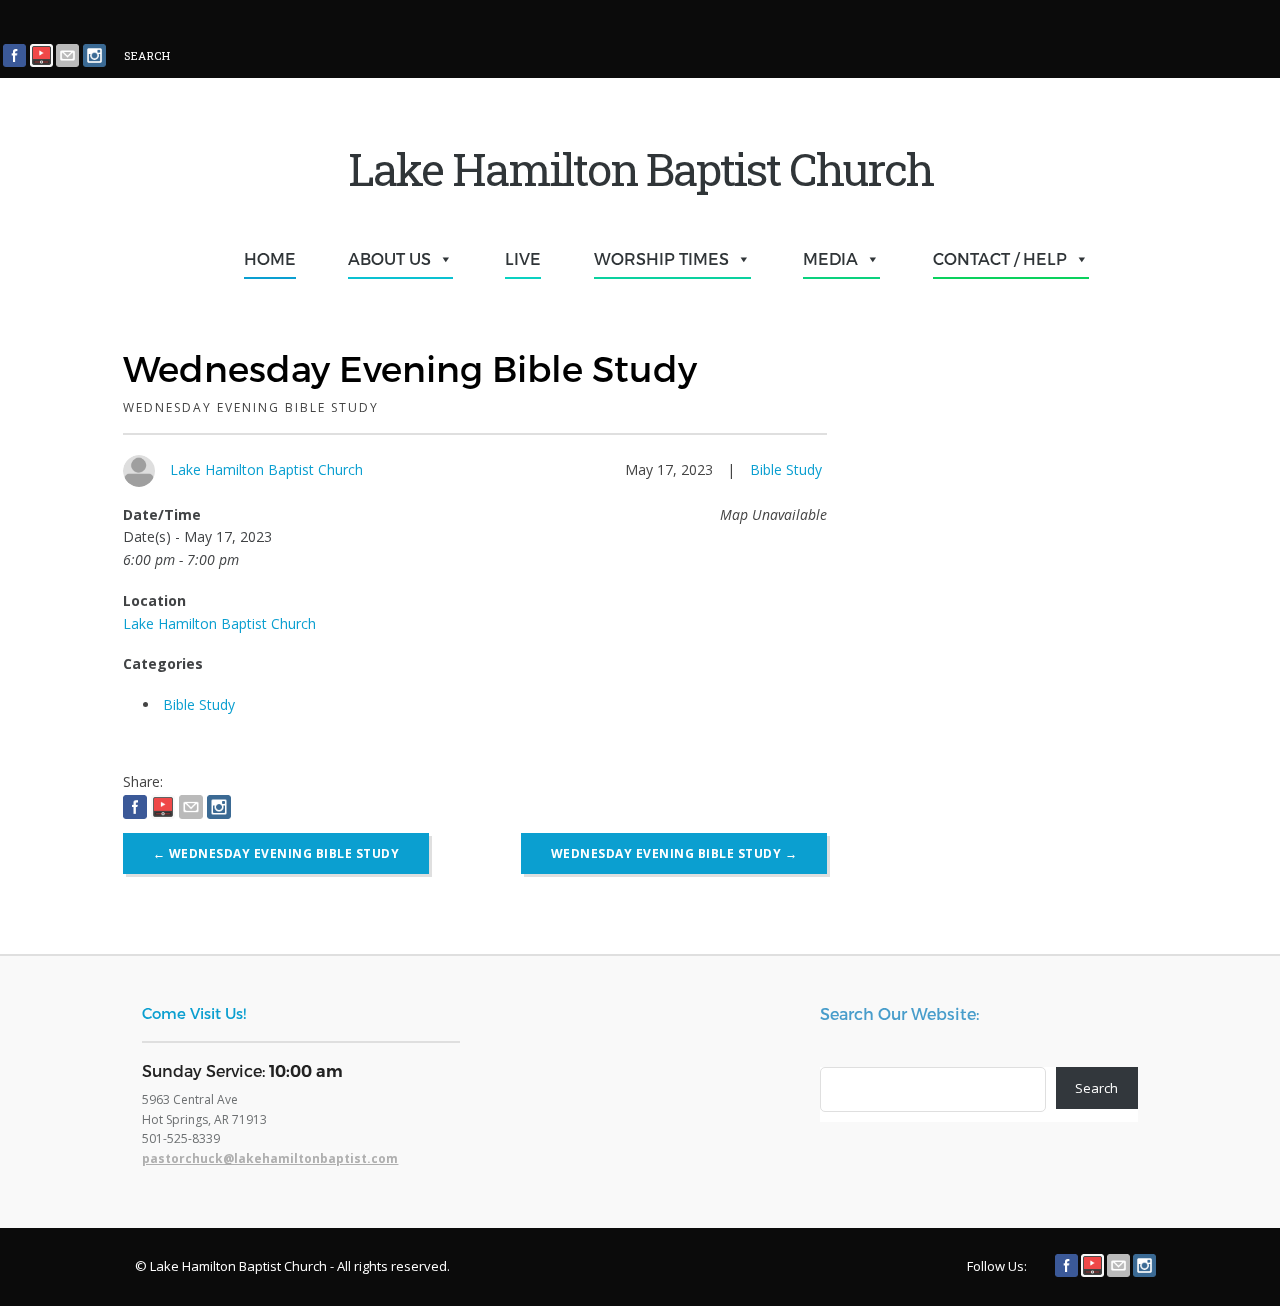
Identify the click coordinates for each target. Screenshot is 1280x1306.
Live (523, 258)
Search (1096, 1088)
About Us (389, 258)
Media (830, 258)
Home (270, 258)
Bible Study (786, 469)
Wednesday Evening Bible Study (276, 853)
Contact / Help (1000, 258)
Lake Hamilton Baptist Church (266, 469)
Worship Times (661, 258)
